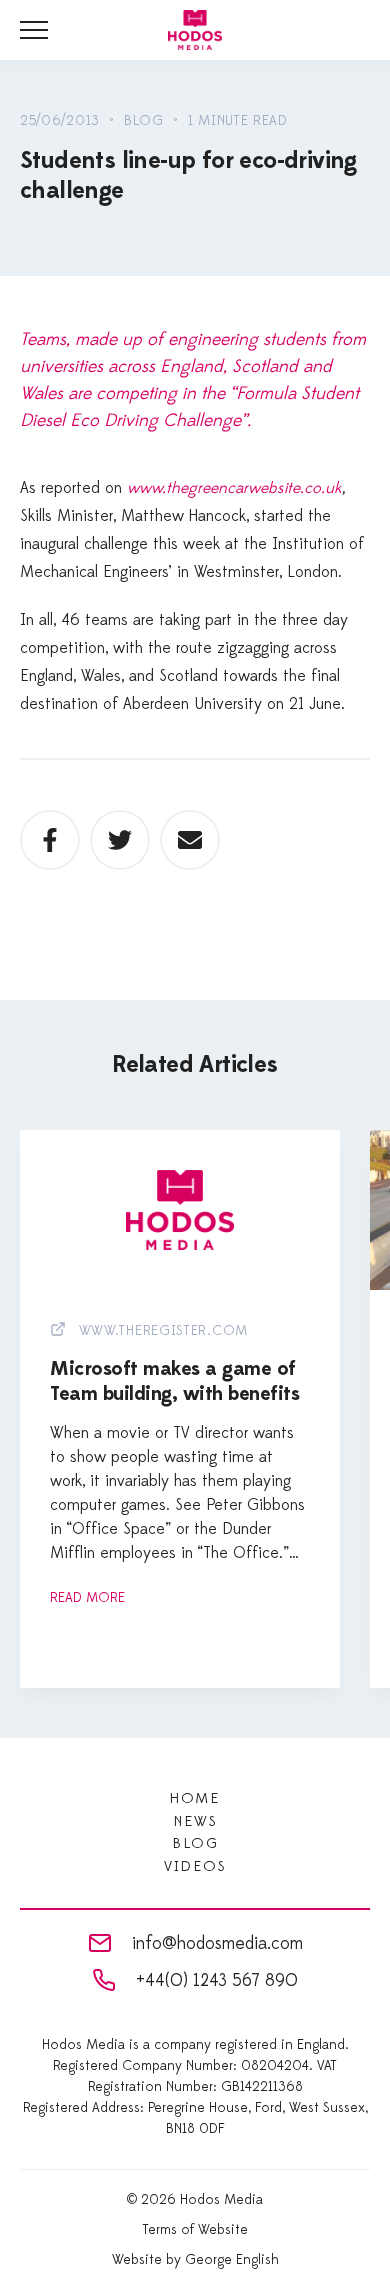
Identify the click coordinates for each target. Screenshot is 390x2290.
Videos (195, 1866)
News (195, 1821)
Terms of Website (195, 2229)
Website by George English (195, 2259)
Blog (195, 1843)
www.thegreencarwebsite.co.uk (234, 488)
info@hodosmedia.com (217, 1943)
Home (195, 1798)
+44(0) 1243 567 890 (217, 1980)
